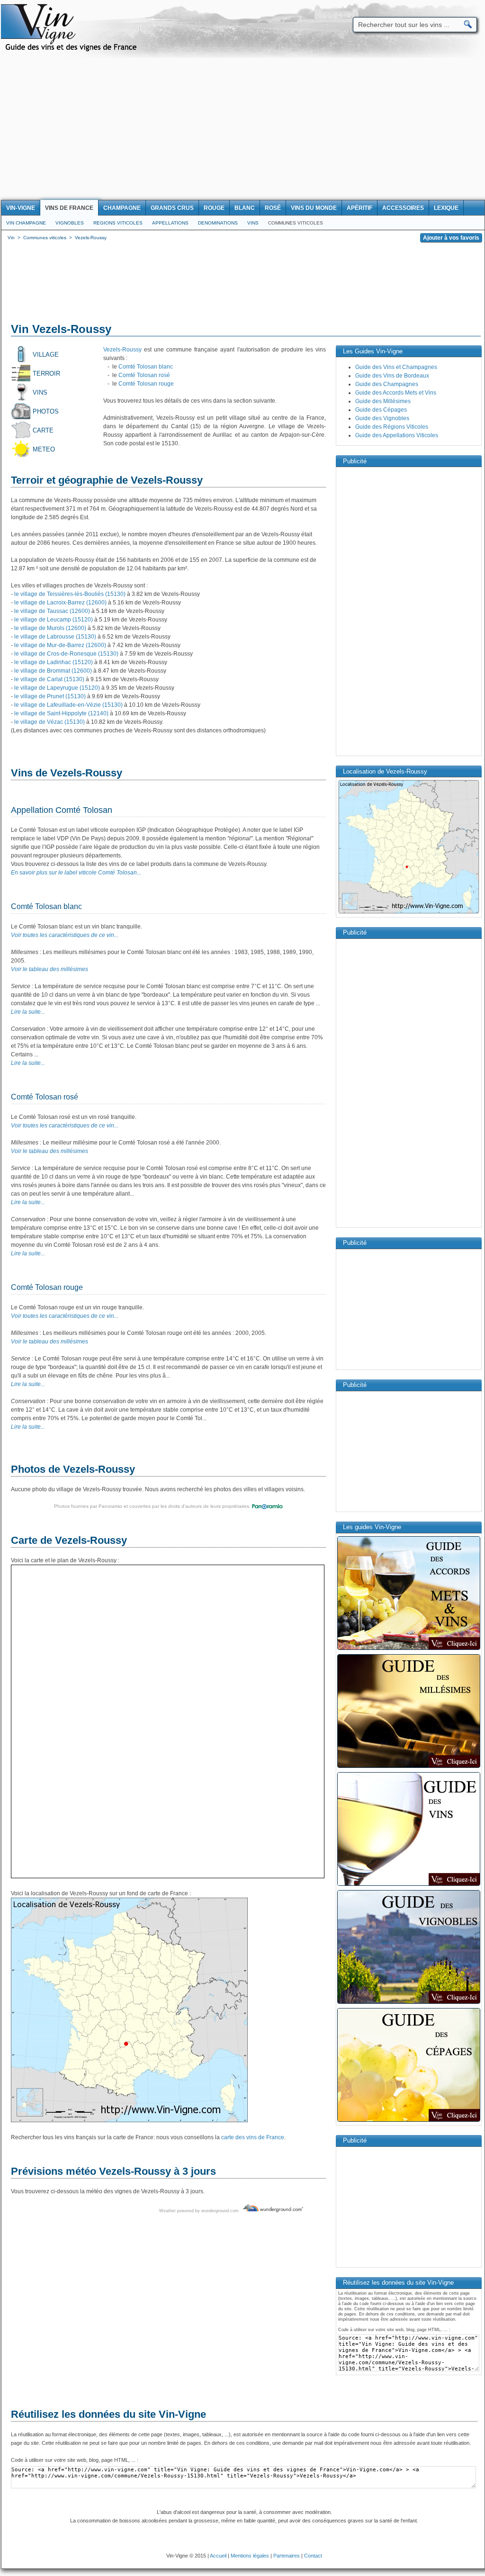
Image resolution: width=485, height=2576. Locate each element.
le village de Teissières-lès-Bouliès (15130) (70, 594)
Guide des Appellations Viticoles (397, 435)
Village (46, 355)
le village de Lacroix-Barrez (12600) (60, 603)
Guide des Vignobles (382, 418)
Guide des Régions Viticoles (392, 427)
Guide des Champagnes (387, 384)
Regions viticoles (118, 223)
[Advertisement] (242, 129)
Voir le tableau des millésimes (49, 969)
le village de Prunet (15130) (50, 696)
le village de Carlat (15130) (49, 679)
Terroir (46, 374)
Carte (43, 430)
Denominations (218, 223)
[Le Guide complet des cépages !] (409, 2121)
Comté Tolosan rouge (146, 384)
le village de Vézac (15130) (49, 722)
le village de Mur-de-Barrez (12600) (60, 645)
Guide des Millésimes (383, 401)
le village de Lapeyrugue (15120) (57, 688)
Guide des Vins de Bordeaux (392, 376)
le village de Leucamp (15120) (54, 620)
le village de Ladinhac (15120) (54, 662)
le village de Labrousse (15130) (55, 637)
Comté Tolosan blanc (146, 367)
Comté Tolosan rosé (144, 375)
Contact (313, 2556)
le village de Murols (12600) (50, 628)
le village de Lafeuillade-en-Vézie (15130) (68, 705)
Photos (46, 411)
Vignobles (70, 223)
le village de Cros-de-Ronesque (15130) (66, 654)
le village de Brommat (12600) (53, 671)
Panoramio (110, 1506)
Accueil (218, 2556)
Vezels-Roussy (122, 350)
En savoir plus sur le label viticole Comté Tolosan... (76, 873)
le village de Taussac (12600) (52, 611)
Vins (253, 223)
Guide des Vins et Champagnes (396, 367)
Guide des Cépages (381, 410)
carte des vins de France (253, 2137)
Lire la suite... (28, 1012)
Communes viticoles (296, 223)
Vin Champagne (26, 223)
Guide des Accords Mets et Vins (396, 393)
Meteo (44, 449)
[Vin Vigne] (72, 50)
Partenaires (287, 2556)
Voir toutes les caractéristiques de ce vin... (65, 935)
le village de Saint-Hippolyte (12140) (61, 713)
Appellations (170, 223)
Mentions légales (250, 2556)
